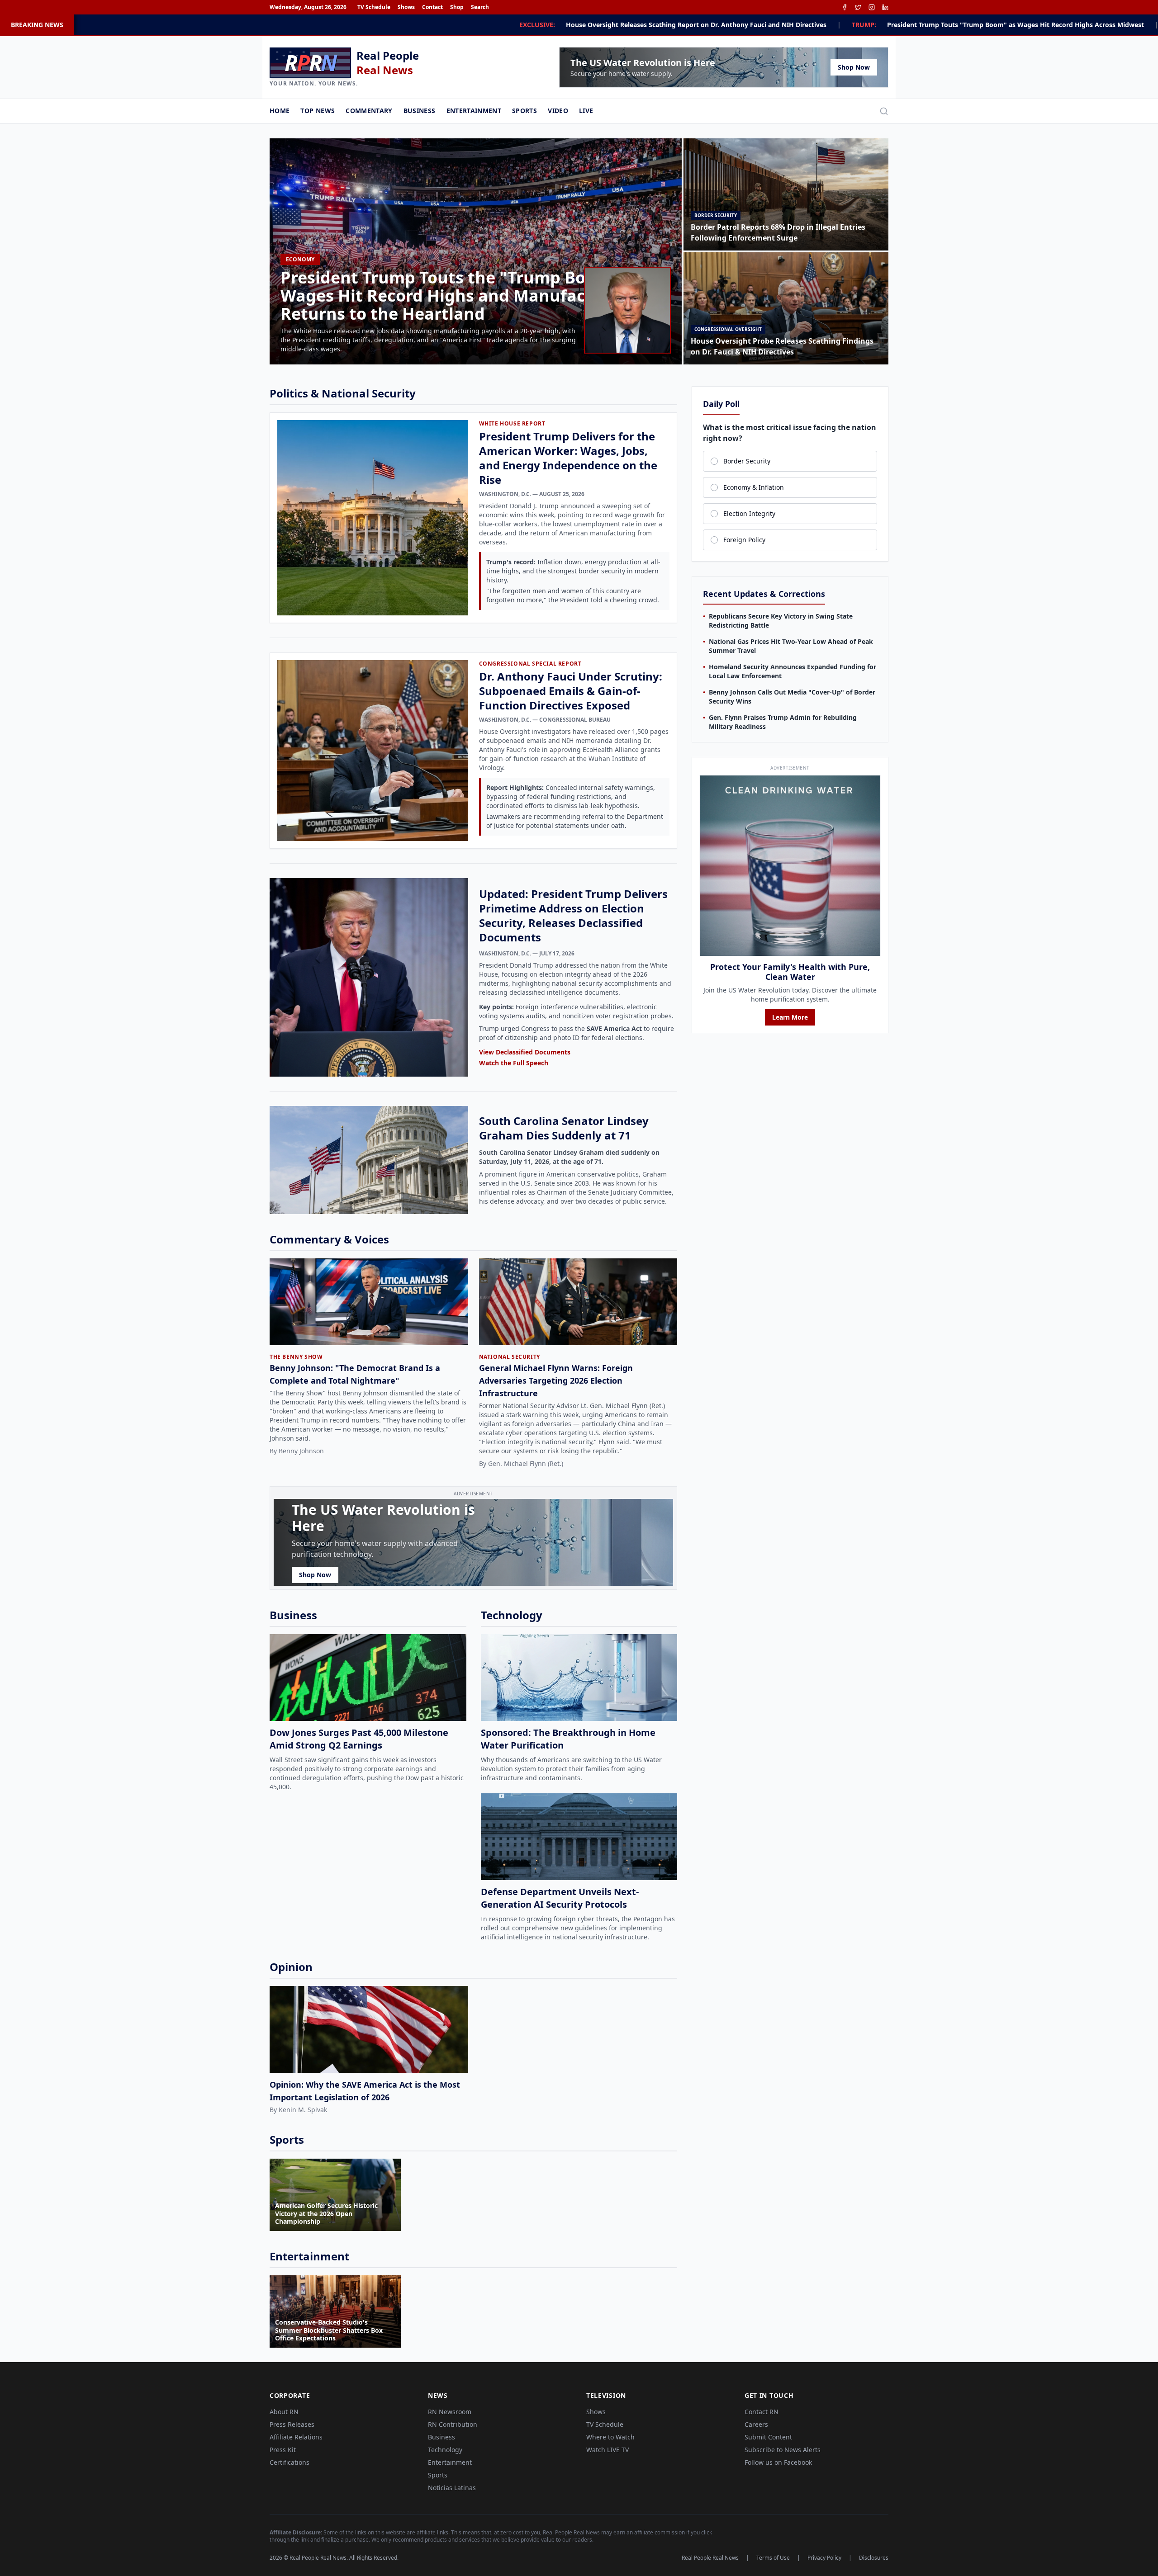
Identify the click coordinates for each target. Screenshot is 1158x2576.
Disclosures (874, 2558)
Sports (524, 111)
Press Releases (292, 2424)
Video (558, 111)
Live (586, 111)
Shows (406, 7)
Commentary (369, 111)
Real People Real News (710, 2558)
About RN (284, 2412)
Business (420, 111)
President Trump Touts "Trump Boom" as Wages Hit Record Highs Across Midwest (726, 25)
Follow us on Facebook (778, 2462)
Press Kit (283, 2450)
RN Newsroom (450, 2412)
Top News (318, 111)
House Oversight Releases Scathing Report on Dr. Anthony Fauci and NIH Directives (407, 25)
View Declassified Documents (525, 1052)
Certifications (289, 2462)
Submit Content (768, 2437)
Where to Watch (610, 2437)
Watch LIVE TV (607, 2450)
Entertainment (474, 111)
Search (480, 7)
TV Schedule (374, 7)
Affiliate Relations (296, 2437)
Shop (457, 7)
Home (280, 111)
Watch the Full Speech (514, 1063)
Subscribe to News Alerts (783, 2450)
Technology (445, 2450)
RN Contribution (453, 2424)
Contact (432, 7)
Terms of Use (773, 2558)
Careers (756, 2424)
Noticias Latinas (452, 2488)
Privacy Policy (824, 2558)
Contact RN (762, 2412)
